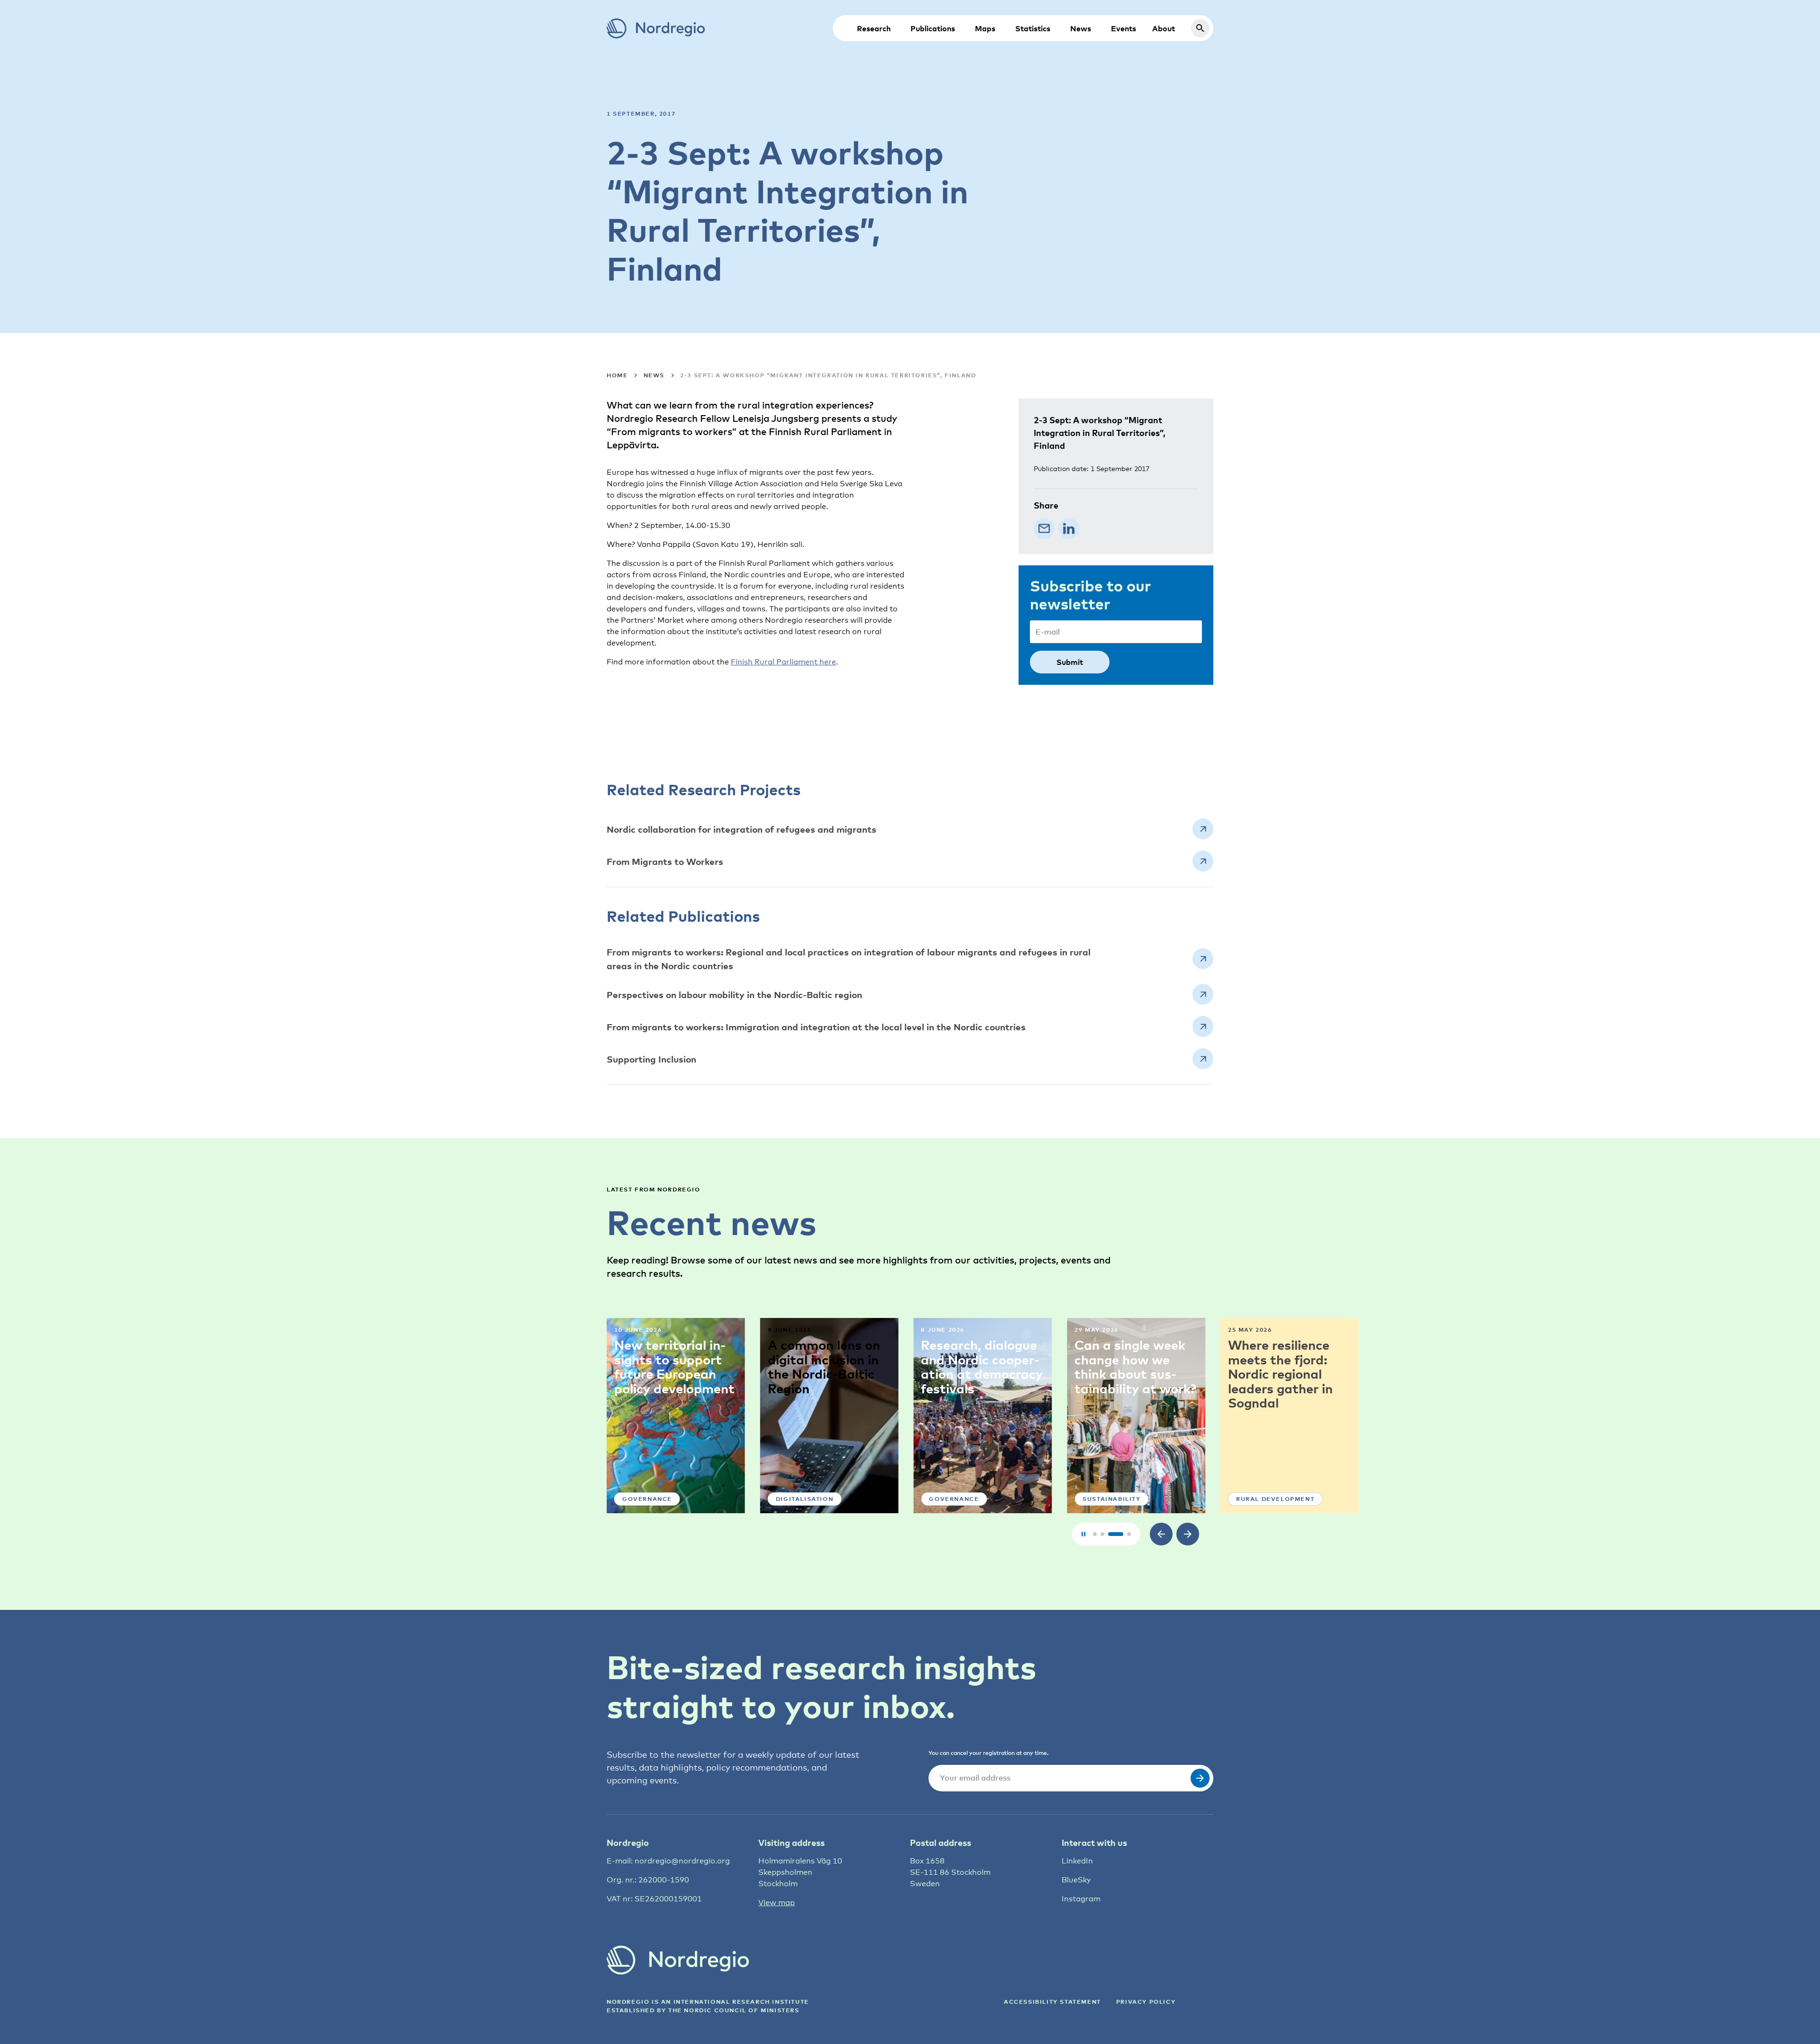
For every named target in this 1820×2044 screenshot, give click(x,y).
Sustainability (958, 1499)
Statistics (1033, 28)
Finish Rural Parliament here (783, 662)
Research (874, 28)
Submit (1070, 662)
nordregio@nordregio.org (682, 1861)
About (1164, 28)
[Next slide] (1188, 1534)
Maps (985, 28)
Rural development (1122, 1499)
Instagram (1081, 1899)
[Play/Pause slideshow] (1083, 1534)
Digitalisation (651, 1499)
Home (617, 375)
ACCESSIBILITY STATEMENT (1052, 2002)
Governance (801, 1499)
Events (1124, 28)
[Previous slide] (1161, 1534)
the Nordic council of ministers (734, 2010)
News (1081, 28)
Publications (933, 28)
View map (777, 1903)
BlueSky (1076, 1880)
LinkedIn (1077, 1861)
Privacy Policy (1146, 2002)
